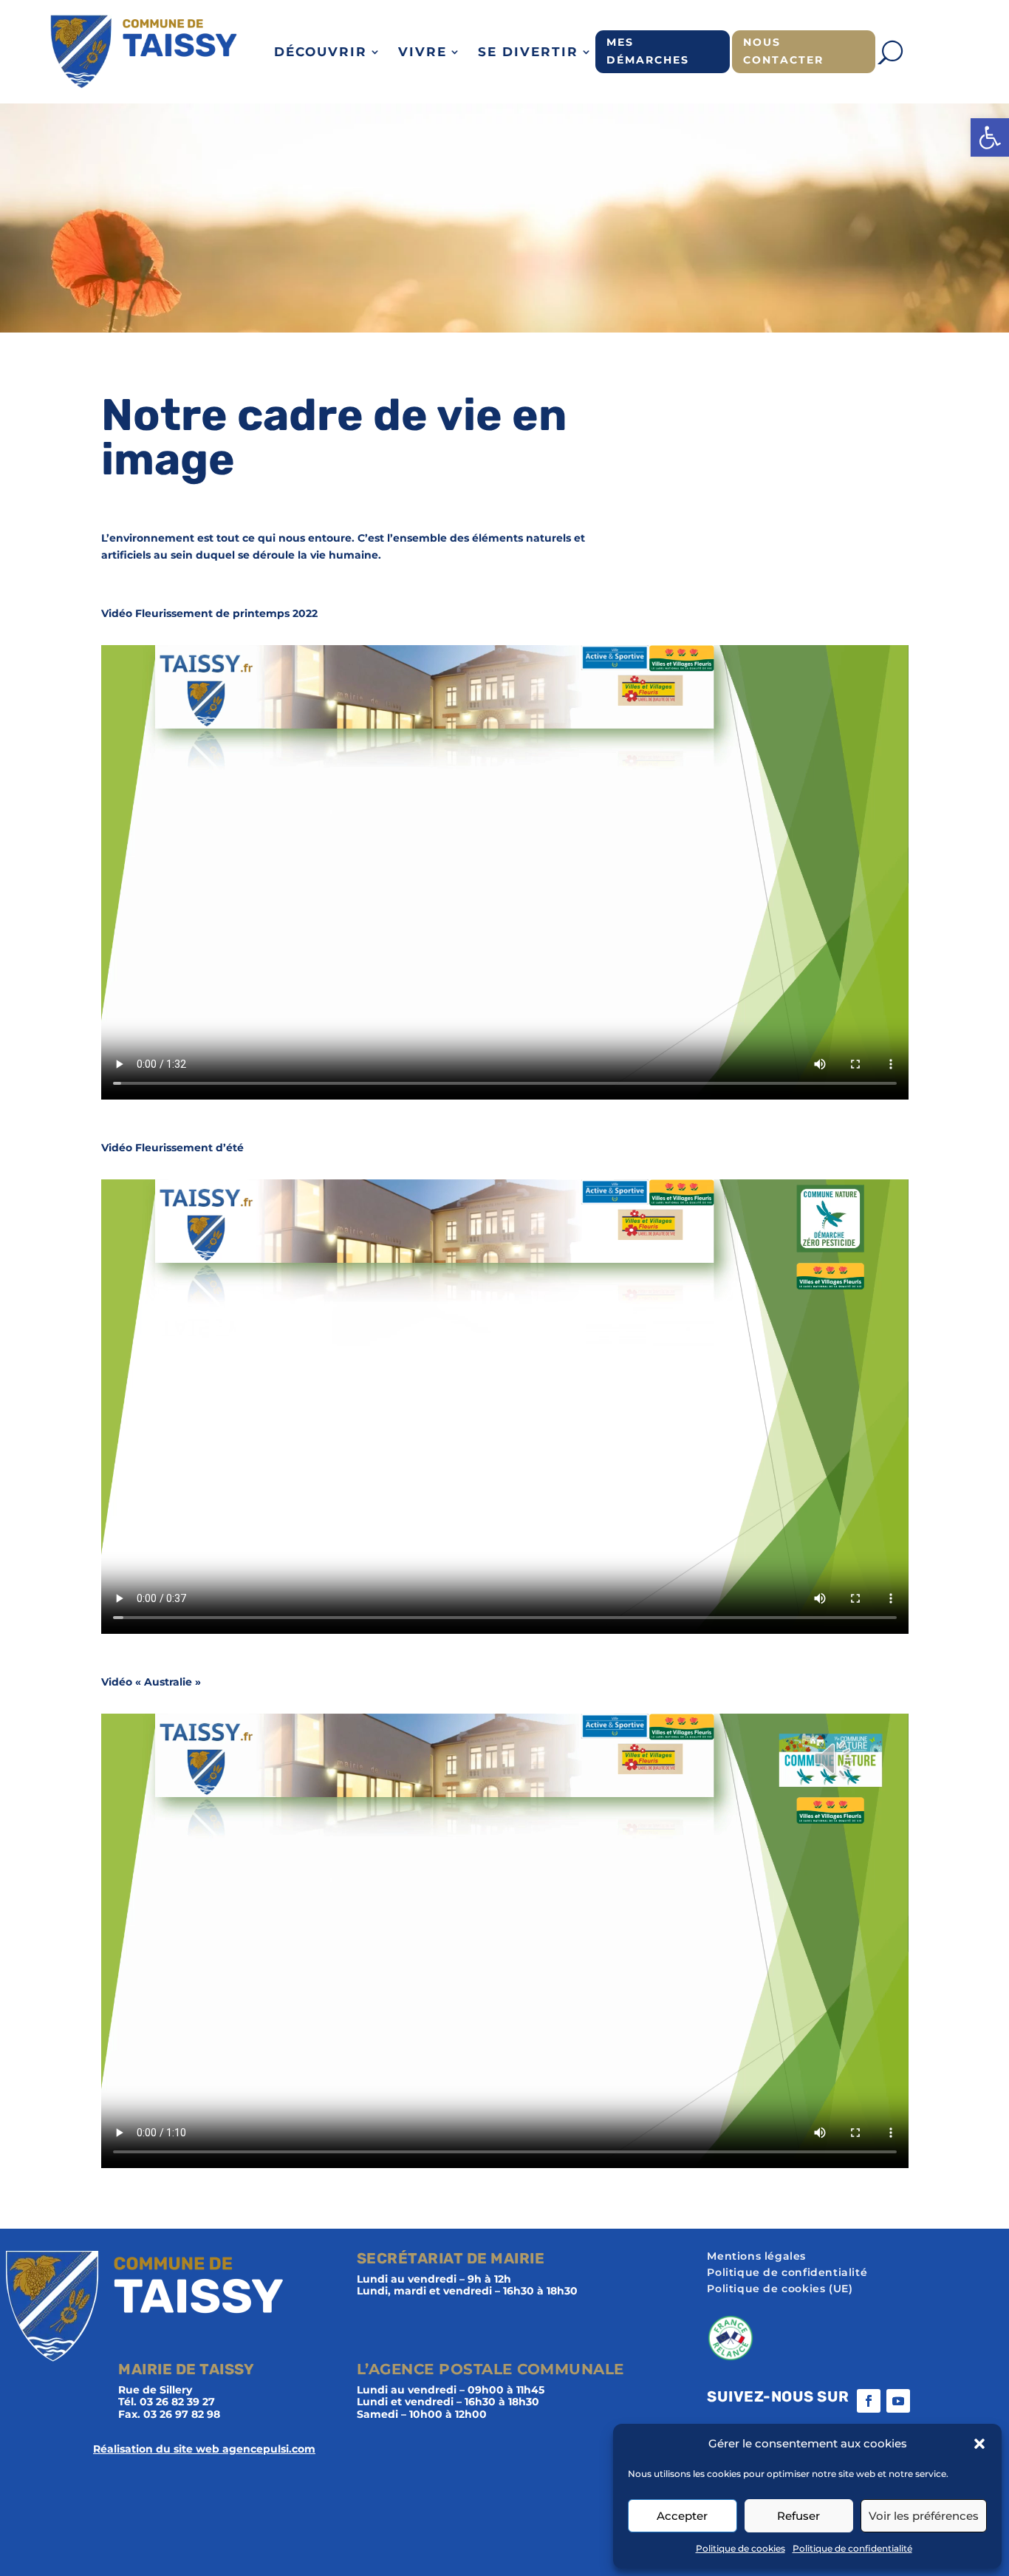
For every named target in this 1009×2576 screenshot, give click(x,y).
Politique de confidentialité (852, 2548)
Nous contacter (783, 51)
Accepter (682, 2516)
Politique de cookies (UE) (780, 2289)
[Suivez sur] (928, 2401)
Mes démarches (648, 51)
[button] (990, 137)
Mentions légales (756, 2257)
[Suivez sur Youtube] (898, 2401)
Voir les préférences (924, 2516)
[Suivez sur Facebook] (869, 2401)
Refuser (798, 2516)
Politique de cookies (740, 2548)
